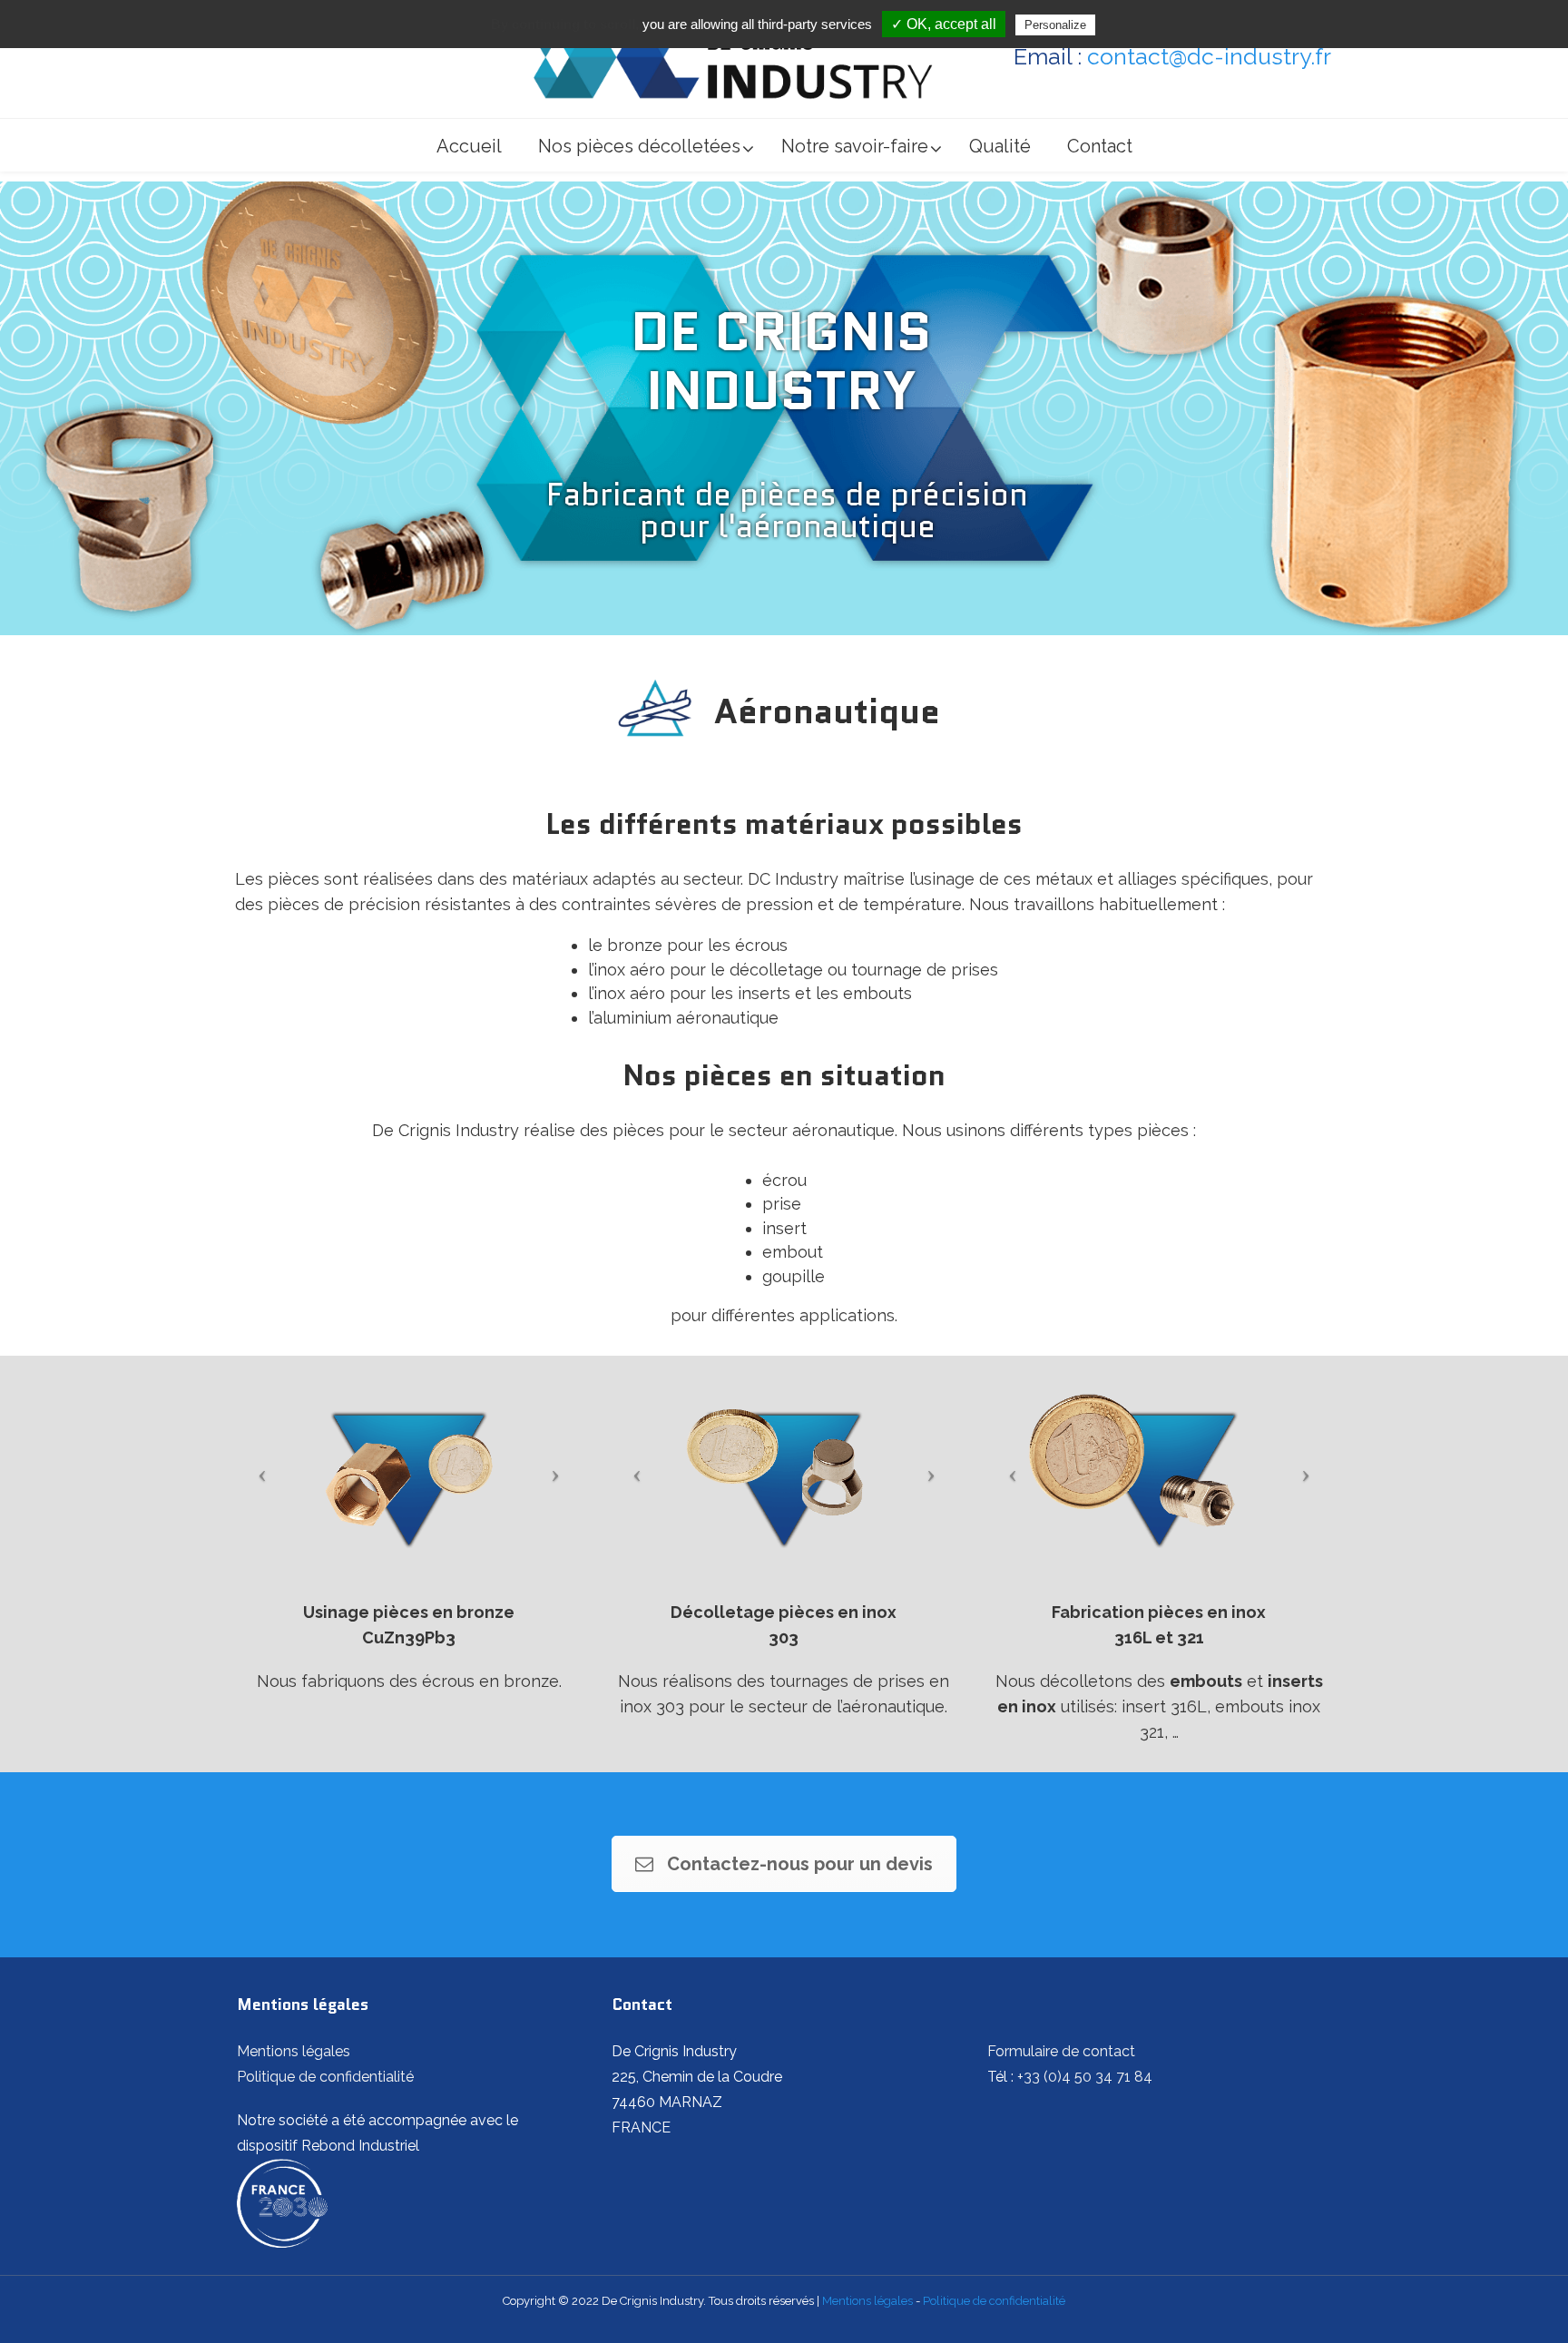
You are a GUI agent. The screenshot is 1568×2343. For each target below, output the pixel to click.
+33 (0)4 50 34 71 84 (1085, 2077)
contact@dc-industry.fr (1209, 56)
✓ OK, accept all (944, 24)
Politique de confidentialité (325, 2077)
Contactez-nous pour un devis (800, 1864)
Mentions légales (294, 2051)
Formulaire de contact (1061, 2051)
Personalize (1055, 25)
